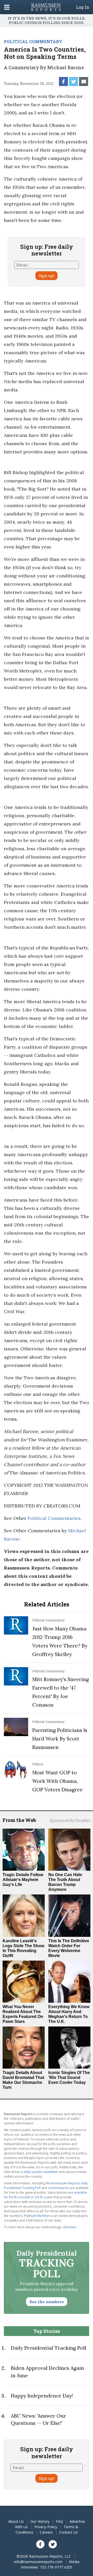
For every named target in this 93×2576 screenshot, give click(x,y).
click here (69, 2227)
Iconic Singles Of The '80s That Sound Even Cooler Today (69, 2078)
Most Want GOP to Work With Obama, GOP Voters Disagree (57, 1781)
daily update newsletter (41, 2172)
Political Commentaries (54, 1518)
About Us (16, 2521)
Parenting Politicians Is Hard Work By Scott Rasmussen (60, 1739)
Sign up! (47, 276)
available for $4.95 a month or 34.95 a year (45, 2195)
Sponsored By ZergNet (70, 1820)
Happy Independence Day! (42, 2396)
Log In (83, 7)
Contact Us (68, 2532)
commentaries (58, 2188)
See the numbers (47, 2302)
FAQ (59, 2521)
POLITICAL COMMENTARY (33, 41)
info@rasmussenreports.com (38, 2562)
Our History (40, 2521)
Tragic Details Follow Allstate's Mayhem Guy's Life (23, 1880)
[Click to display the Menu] (7, 7)
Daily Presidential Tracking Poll (49, 2348)
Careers (46, 2532)
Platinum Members (38, 2216)
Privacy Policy (46, 2527)
